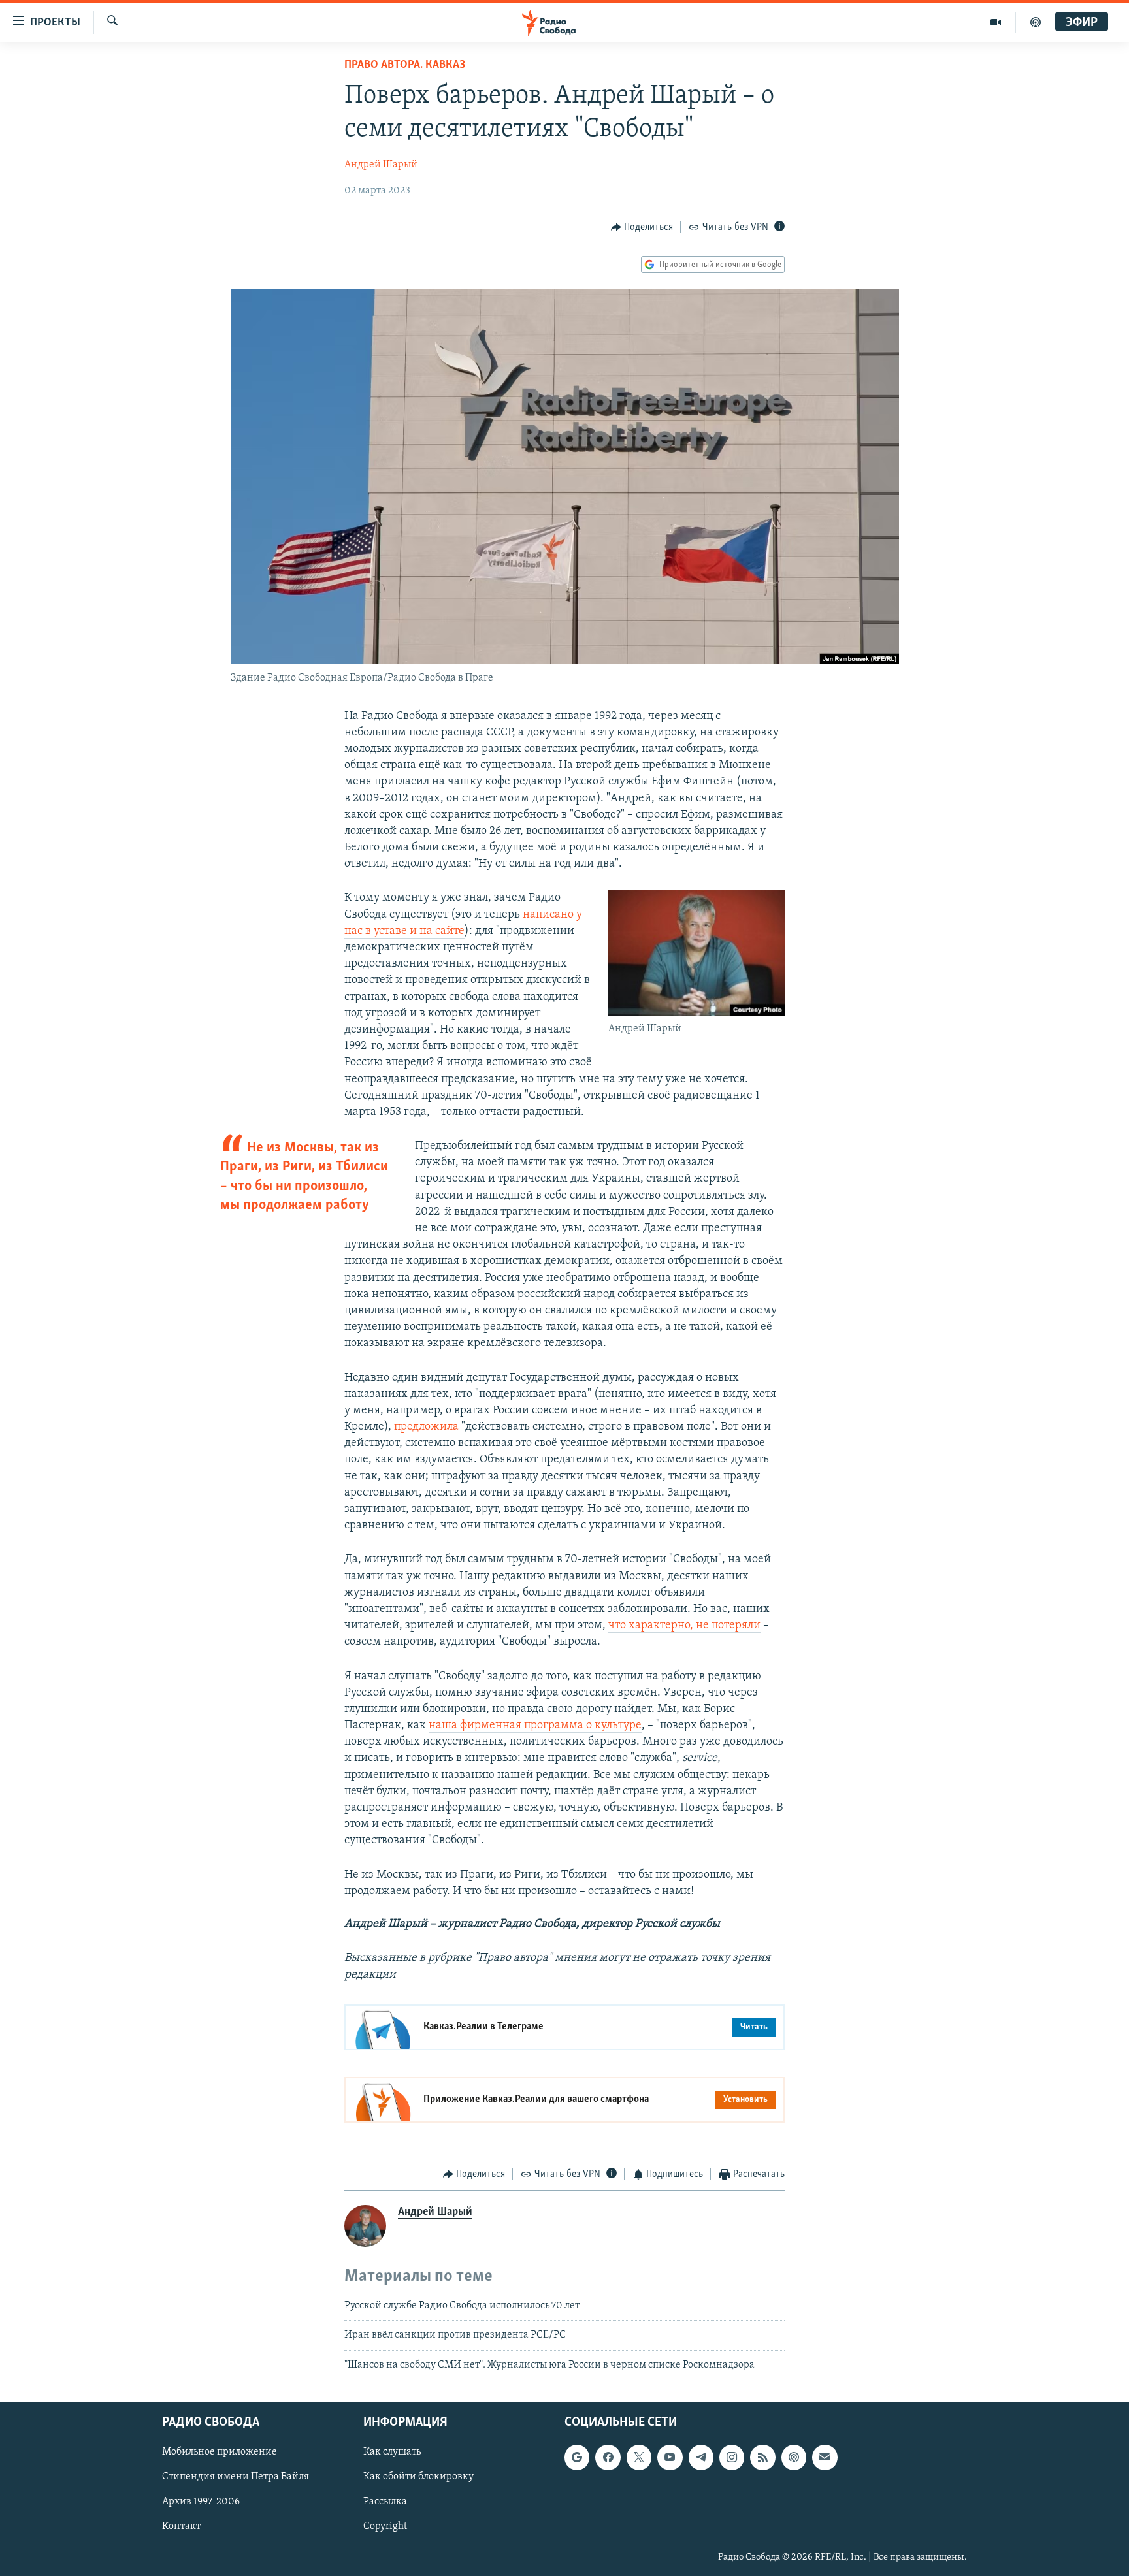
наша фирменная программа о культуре (535, 1726)
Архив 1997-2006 (201, 2502)
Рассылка (385, 2502)
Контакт (181, 2527)
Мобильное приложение (220, 2453)
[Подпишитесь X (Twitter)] (639, 2458)
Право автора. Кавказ (405, 65)
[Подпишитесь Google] (577, 2458)
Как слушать (392, 2453)
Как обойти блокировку (418, 2477)
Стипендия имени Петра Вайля (236, 2477)
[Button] (642, 227)
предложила (428, 1427)
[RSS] (762, 2458)
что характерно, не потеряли (684, 1626)
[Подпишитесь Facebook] (608, 2458)
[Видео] (996, 22)
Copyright (385, 2527)
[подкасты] (1036, 22)
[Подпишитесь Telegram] (701, 2458)
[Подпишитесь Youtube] (670, 2458)
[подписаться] (825, 2458)
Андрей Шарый (381, 165)
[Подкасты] (794, 2458)
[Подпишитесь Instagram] (732, 2458)
